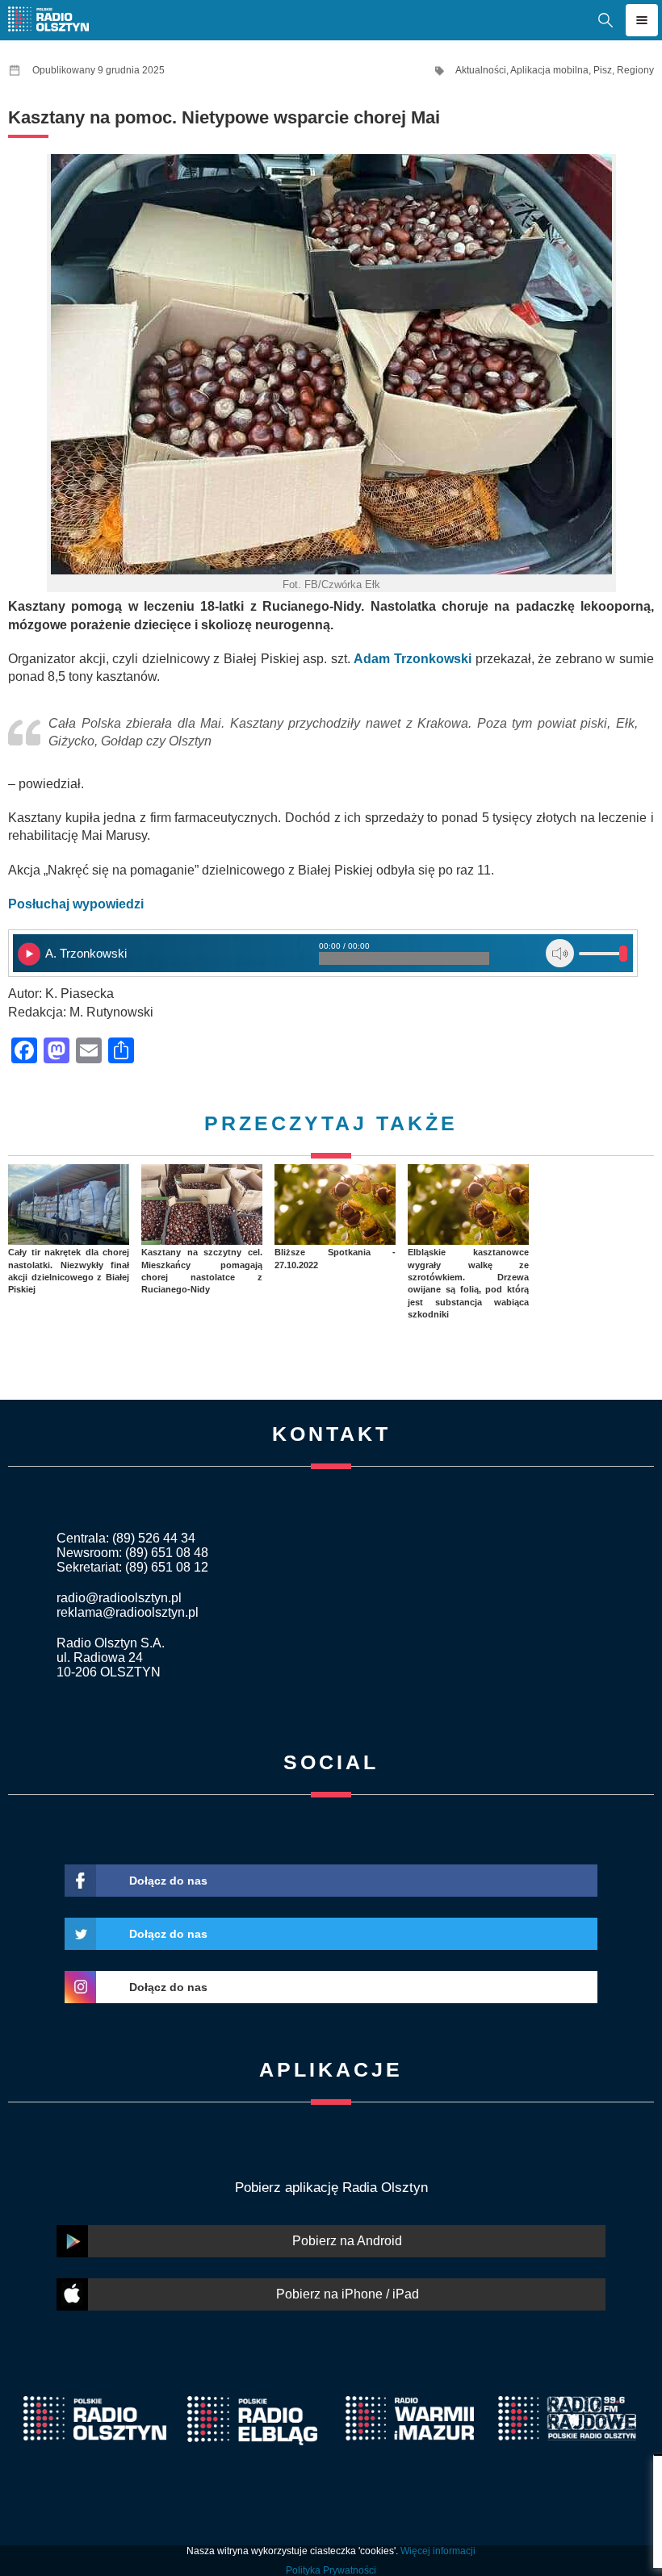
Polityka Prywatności (331, 2570)
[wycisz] (560, 953)
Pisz (603, 70)
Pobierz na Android (347, 2241)
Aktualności (481, 70)
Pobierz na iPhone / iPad (348, 2294)
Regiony (635, 70)
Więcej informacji (438, 2551)
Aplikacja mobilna (549, 70)
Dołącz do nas (168, 1881)
